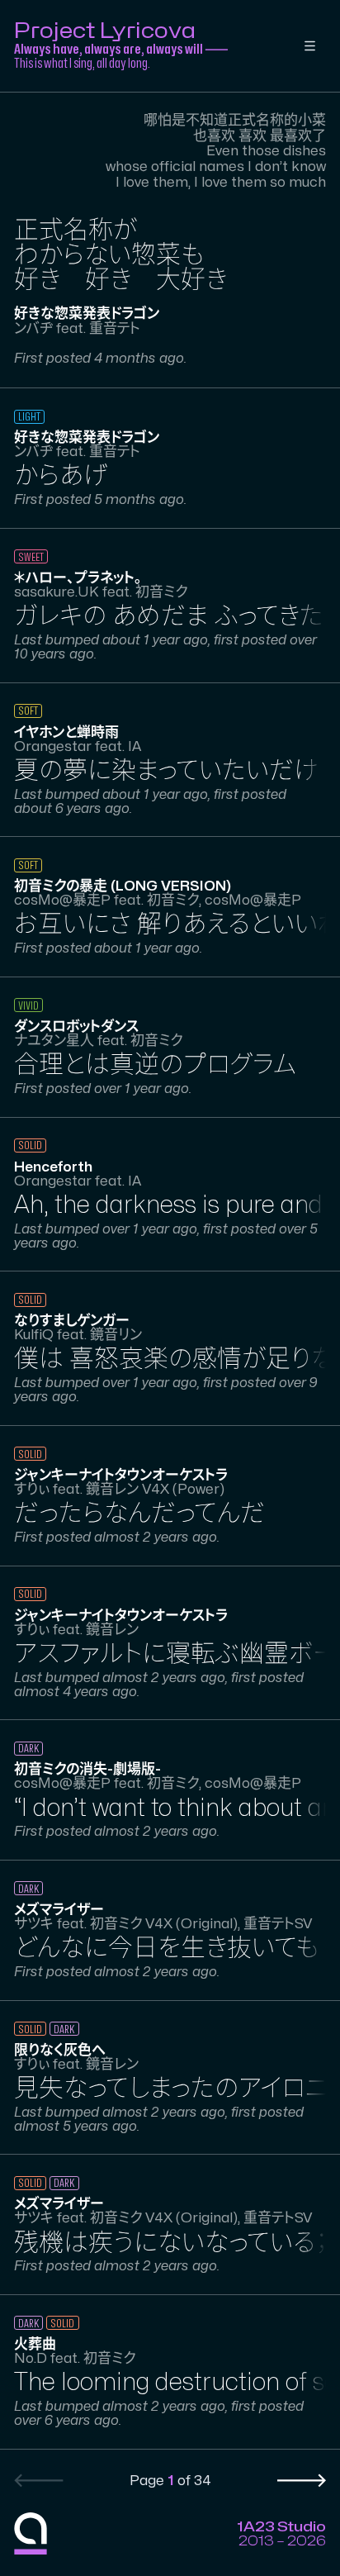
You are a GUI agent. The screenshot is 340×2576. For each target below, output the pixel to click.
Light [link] (29, 417)
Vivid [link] (28, 1006)
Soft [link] (28, 711)
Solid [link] (30, 1145)
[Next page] (302, 2481)
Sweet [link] (31, 557)
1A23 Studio (281, 2527)
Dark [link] (28, 1749)
